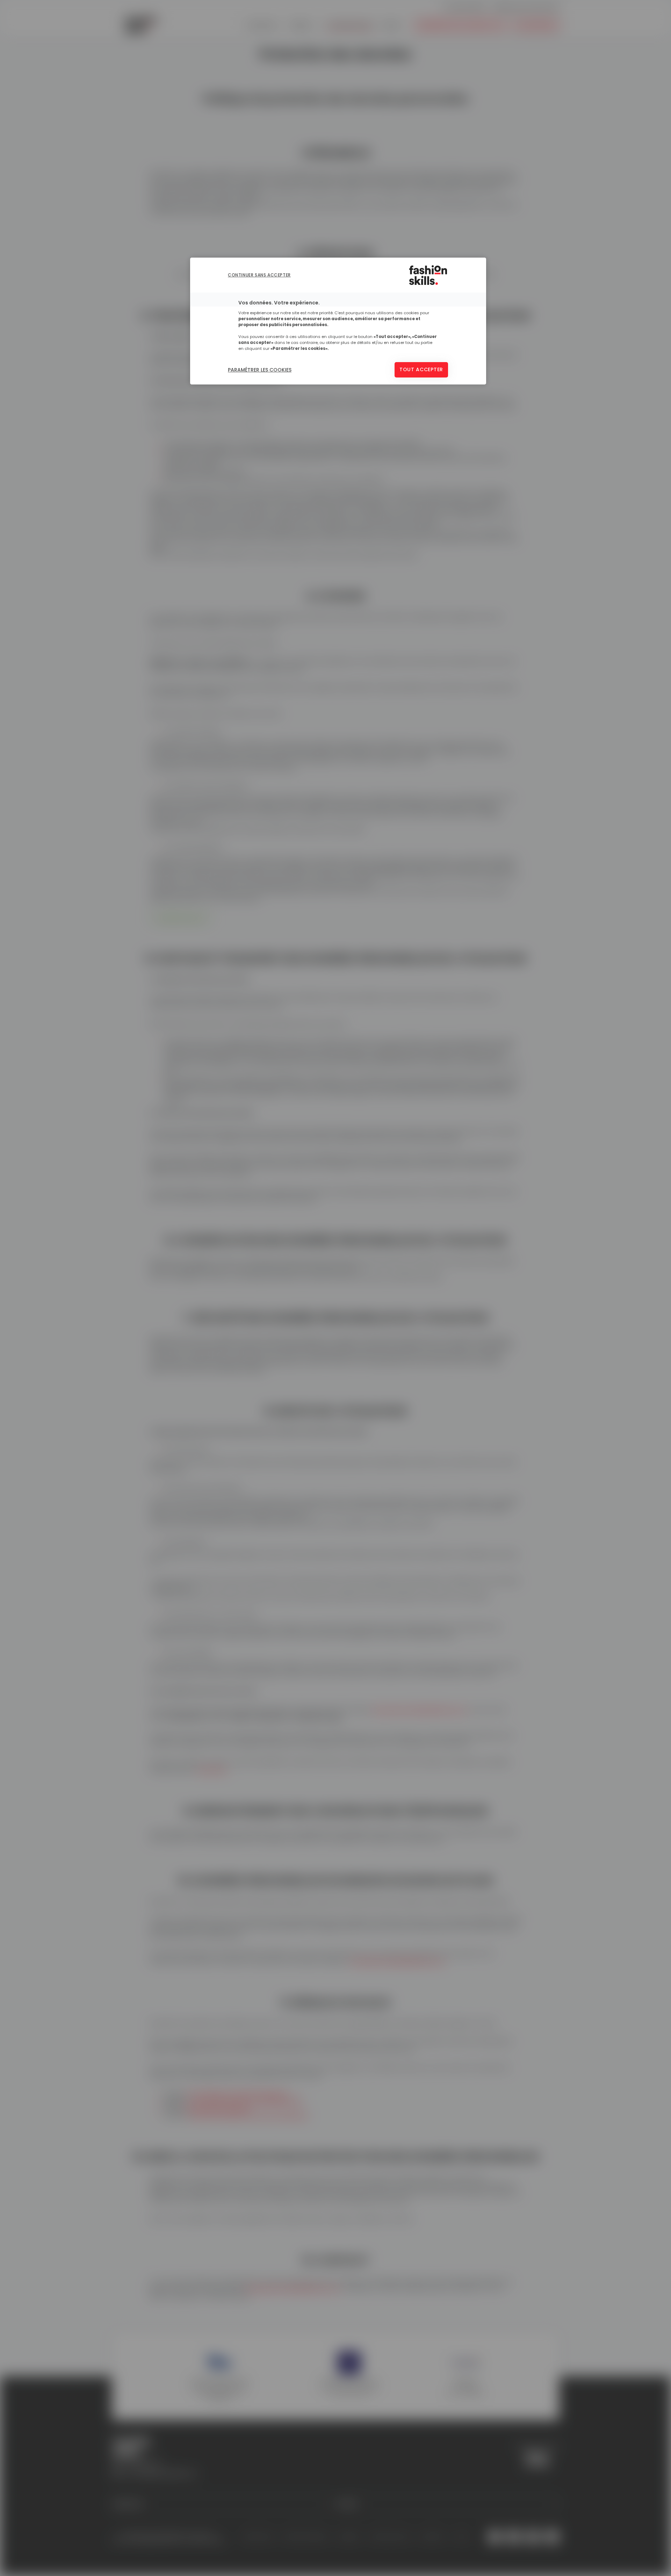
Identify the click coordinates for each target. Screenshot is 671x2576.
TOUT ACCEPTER (421, 369)
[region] (338, 321)
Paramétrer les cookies (260, 370)
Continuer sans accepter (259, 275)
